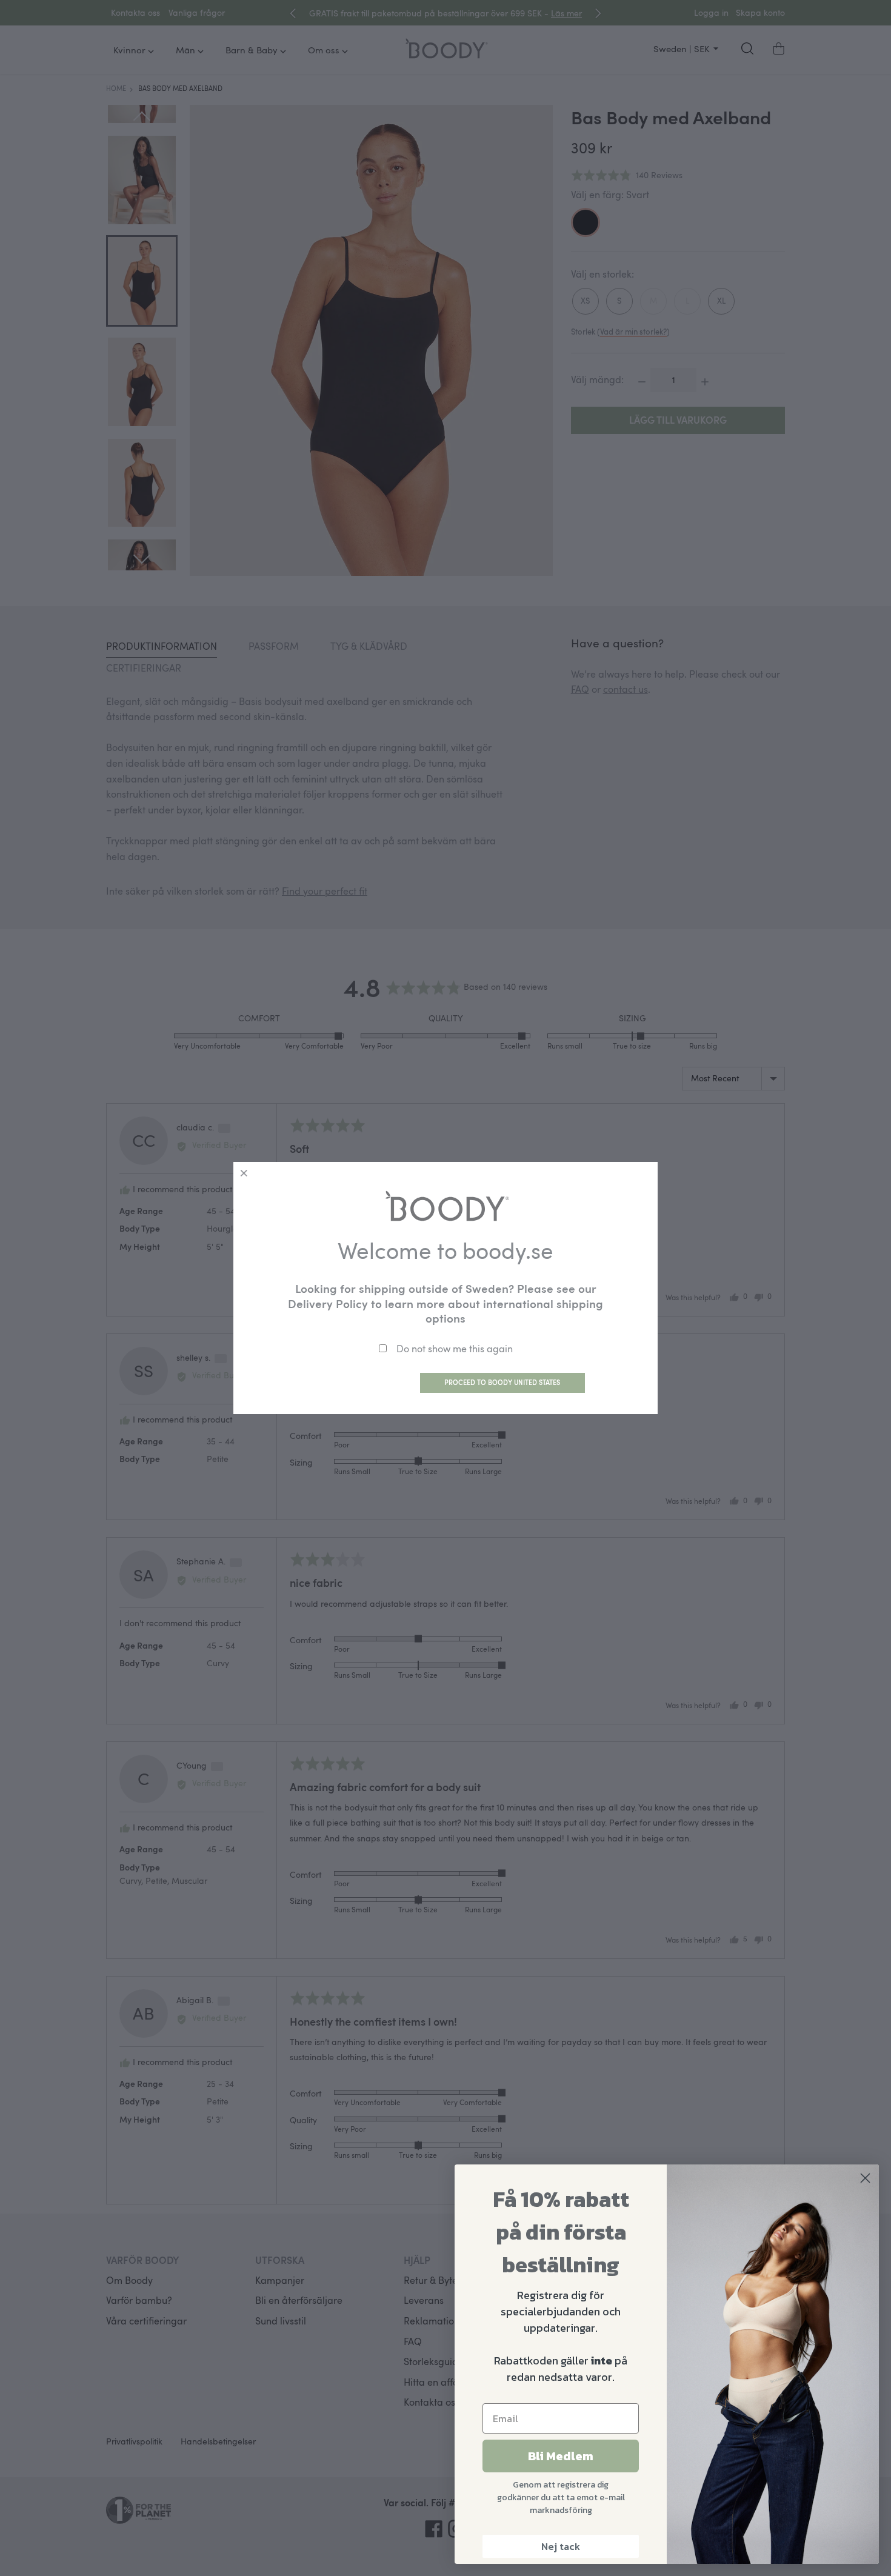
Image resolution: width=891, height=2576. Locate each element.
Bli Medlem (561, 2456)
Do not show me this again (455, 1349)
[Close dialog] (865, 2178)
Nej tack (561, 2546)
